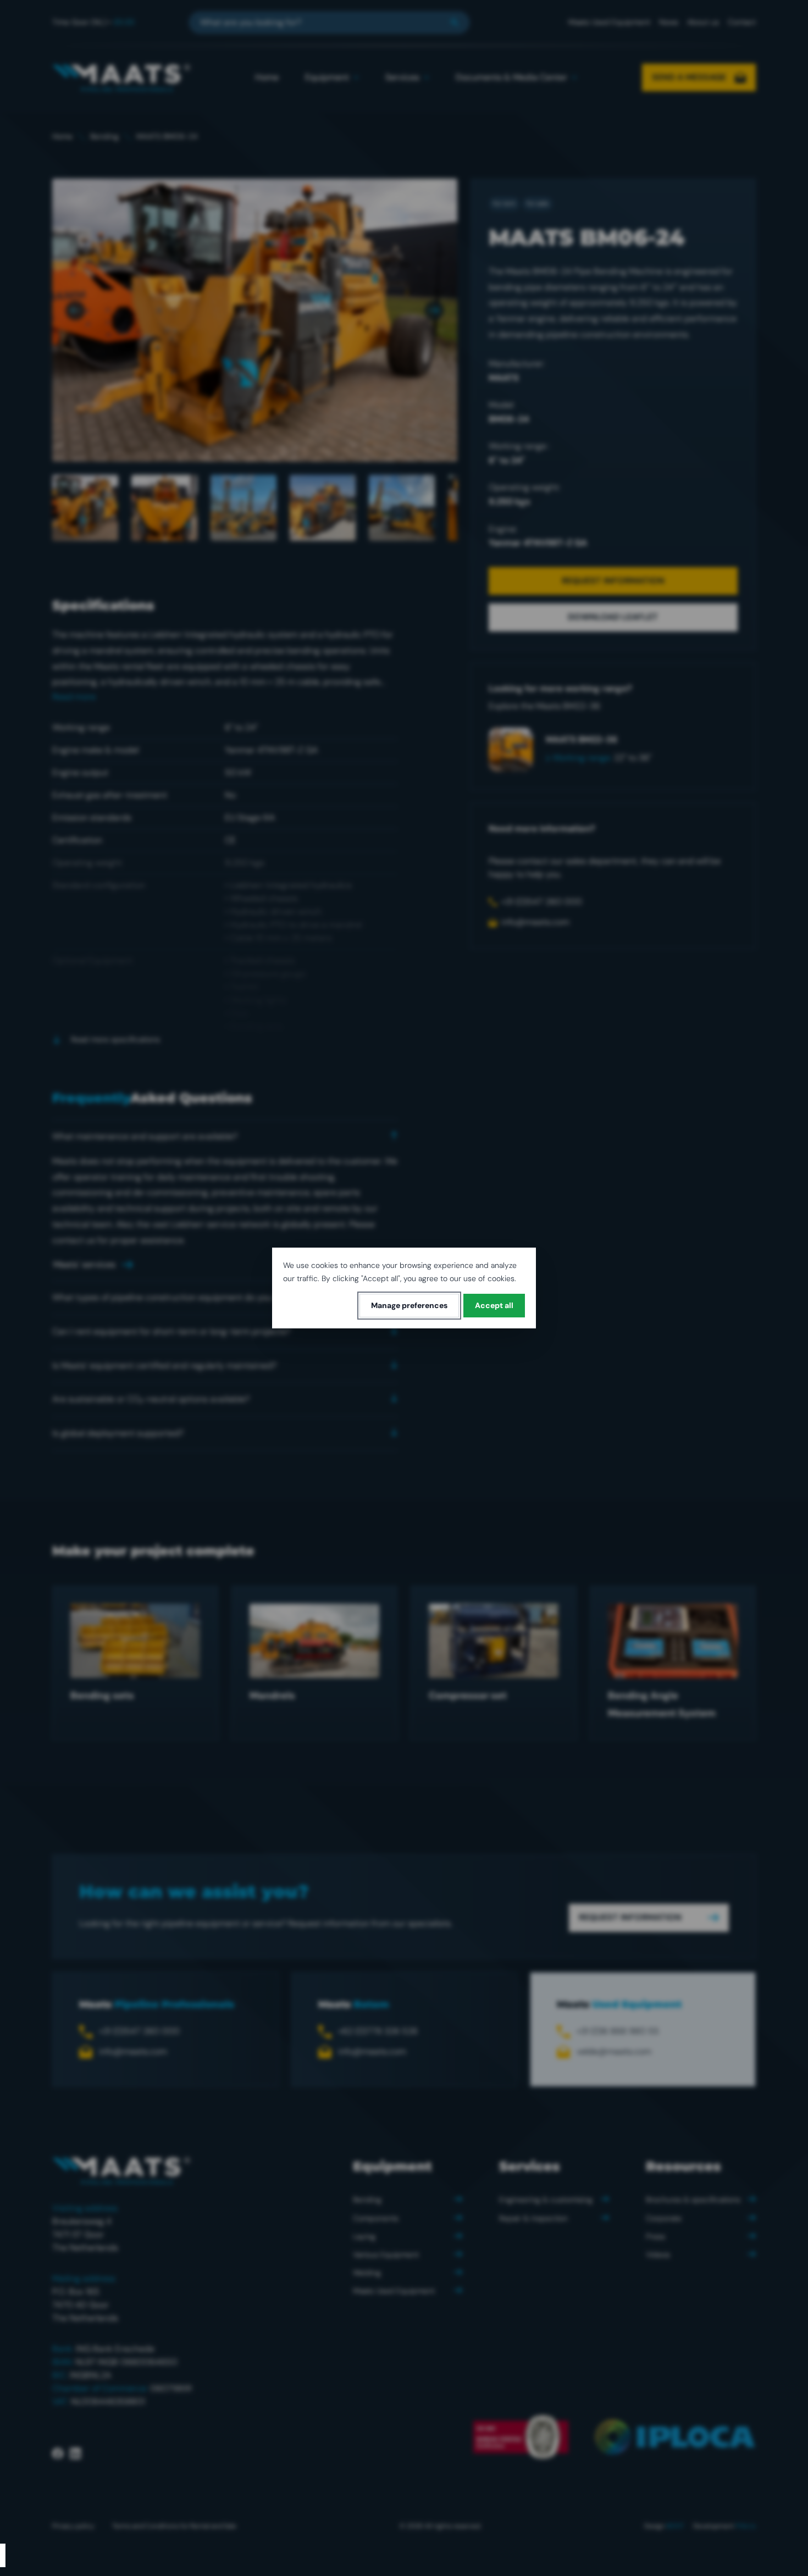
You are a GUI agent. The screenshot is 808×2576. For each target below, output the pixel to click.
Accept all (494, 1305)
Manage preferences (409, 1305)
